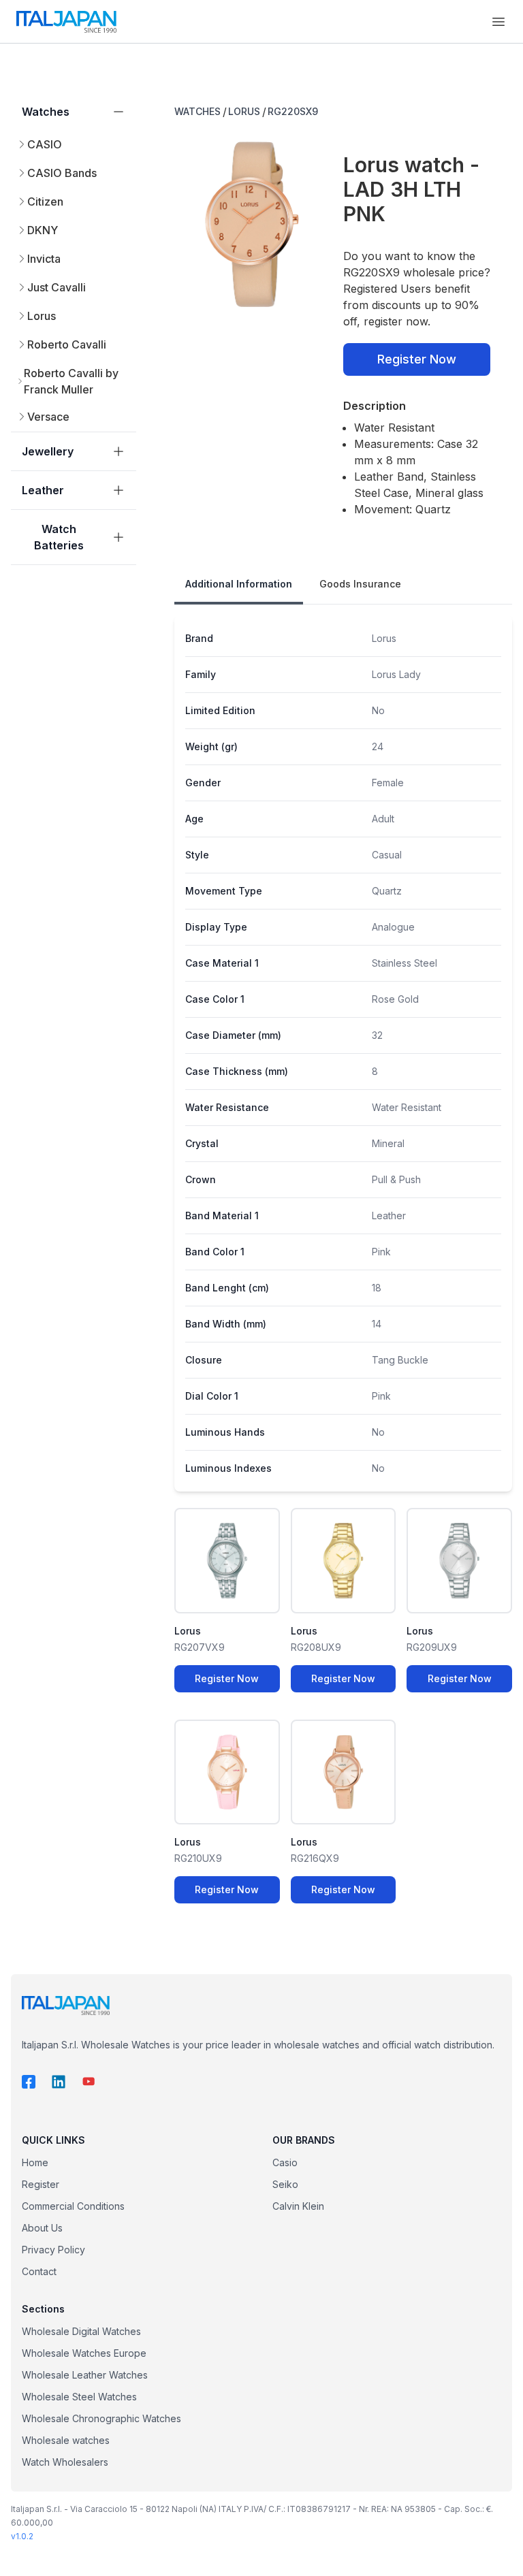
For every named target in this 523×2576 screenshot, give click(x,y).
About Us (42, 2228)
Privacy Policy (53, 2250)
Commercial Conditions (73, 2206)
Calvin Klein (298, 2206)
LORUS (244, 111)
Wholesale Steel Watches (79, 2397)
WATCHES (197, 111)
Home (35, 2162)
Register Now (417, 359)
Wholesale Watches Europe (84, 2353)
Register (41, 2184)
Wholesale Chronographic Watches (101, 2418)
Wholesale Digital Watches (81, 2331)
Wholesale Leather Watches (85, 2375)
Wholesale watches (66, 2440)
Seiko (285, 2184)
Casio (285, 2162)
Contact (39, 2271)
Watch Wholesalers (65, 2462)
